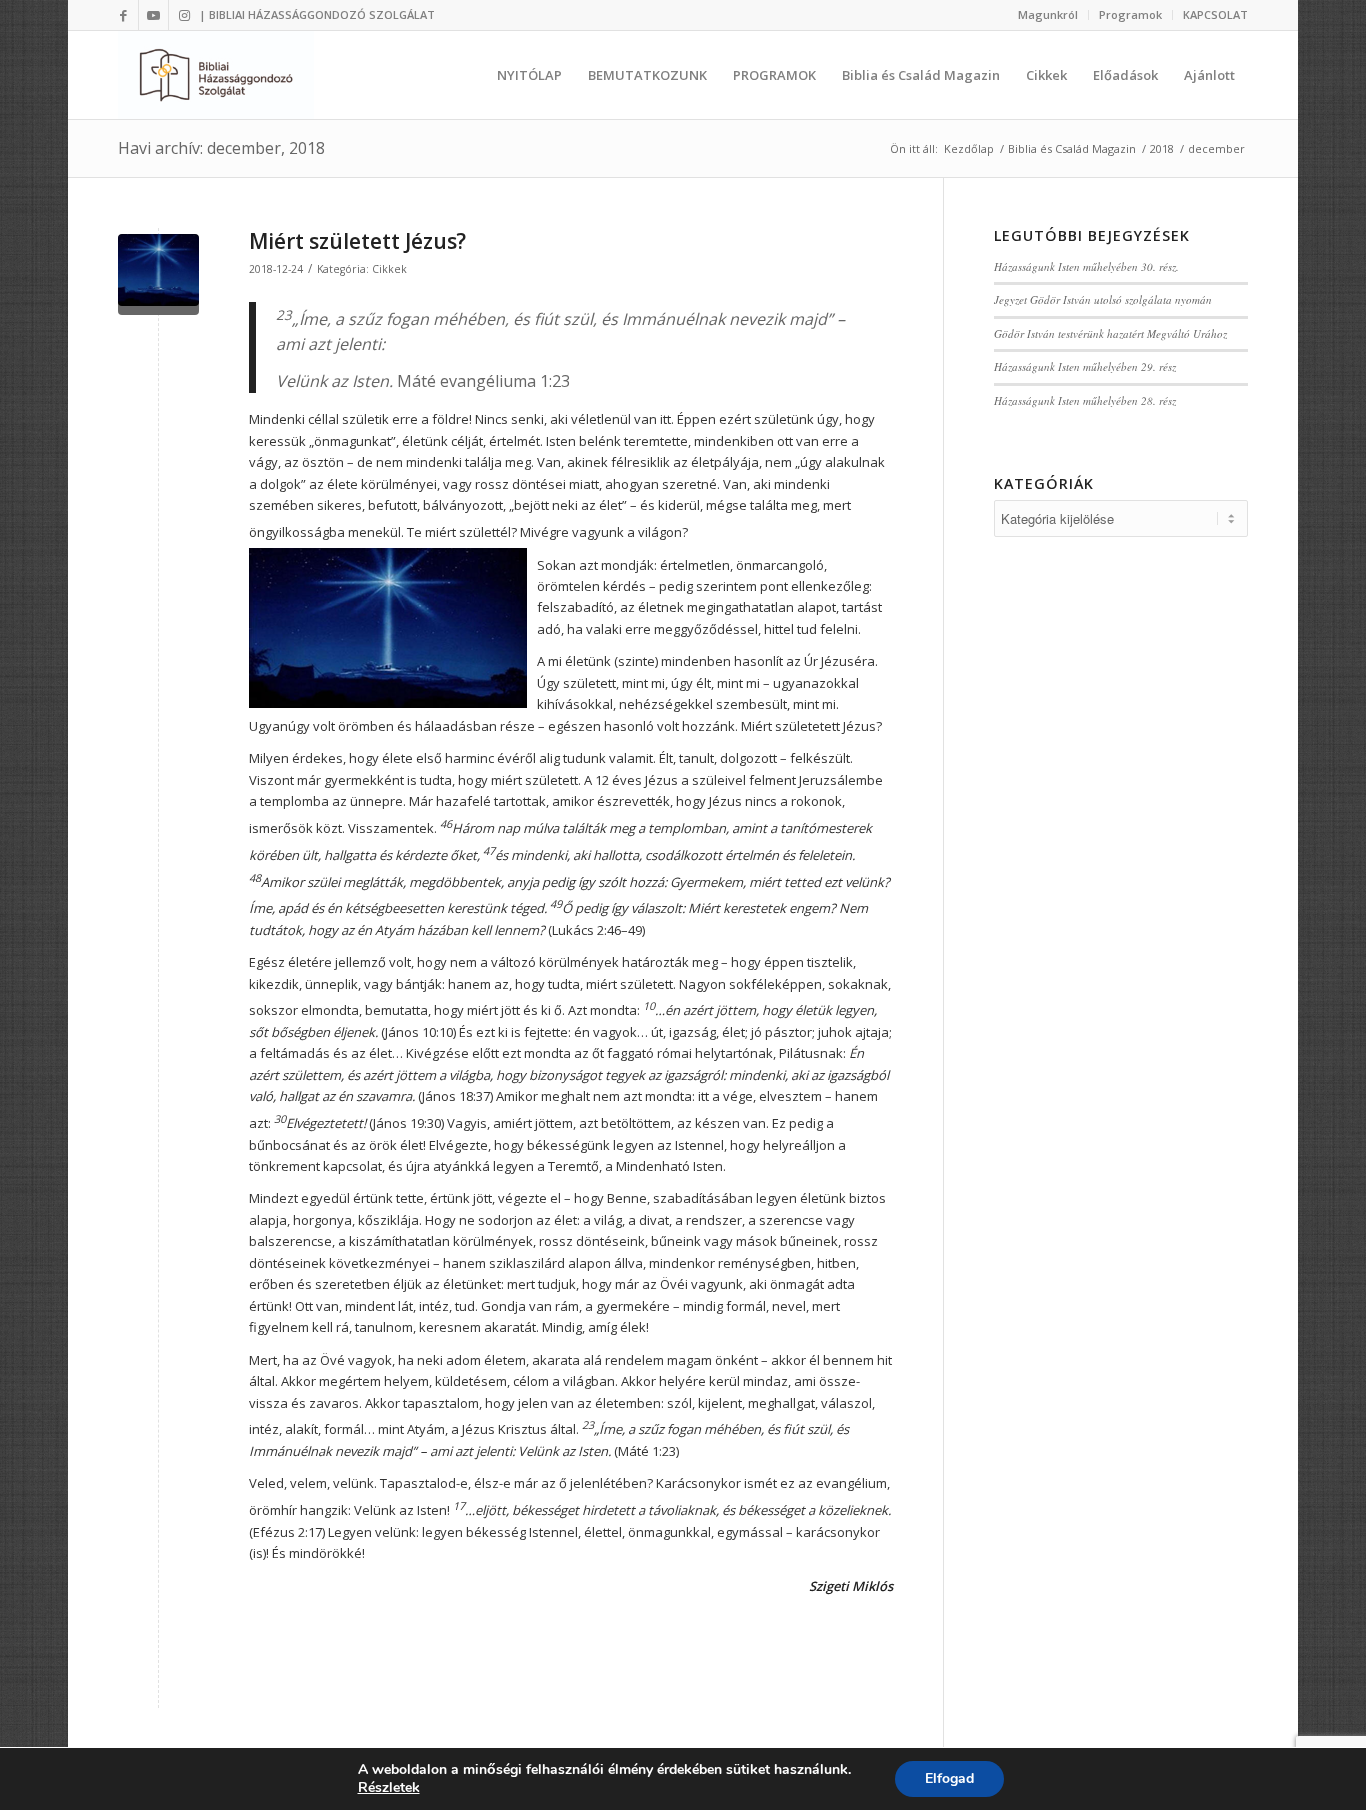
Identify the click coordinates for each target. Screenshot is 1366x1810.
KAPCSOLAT (1215, 14)
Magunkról (1048, 14)
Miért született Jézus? (357, 241)
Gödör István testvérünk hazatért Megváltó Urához (1110, 333)
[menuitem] (1048, 15)
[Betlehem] (158, 274)
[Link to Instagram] (184, 15)
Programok (1130, 14)
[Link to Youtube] (153, 15)
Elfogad (949, 1778)
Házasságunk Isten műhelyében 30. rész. (1086, 266)
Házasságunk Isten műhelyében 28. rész (1085, 400)
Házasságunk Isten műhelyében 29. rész (1085, 366)
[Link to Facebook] (123, 15)
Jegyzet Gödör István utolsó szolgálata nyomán (1103, 299)
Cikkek (389, 269)
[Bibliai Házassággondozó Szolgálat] (216, 75)
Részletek (389, 1788)
